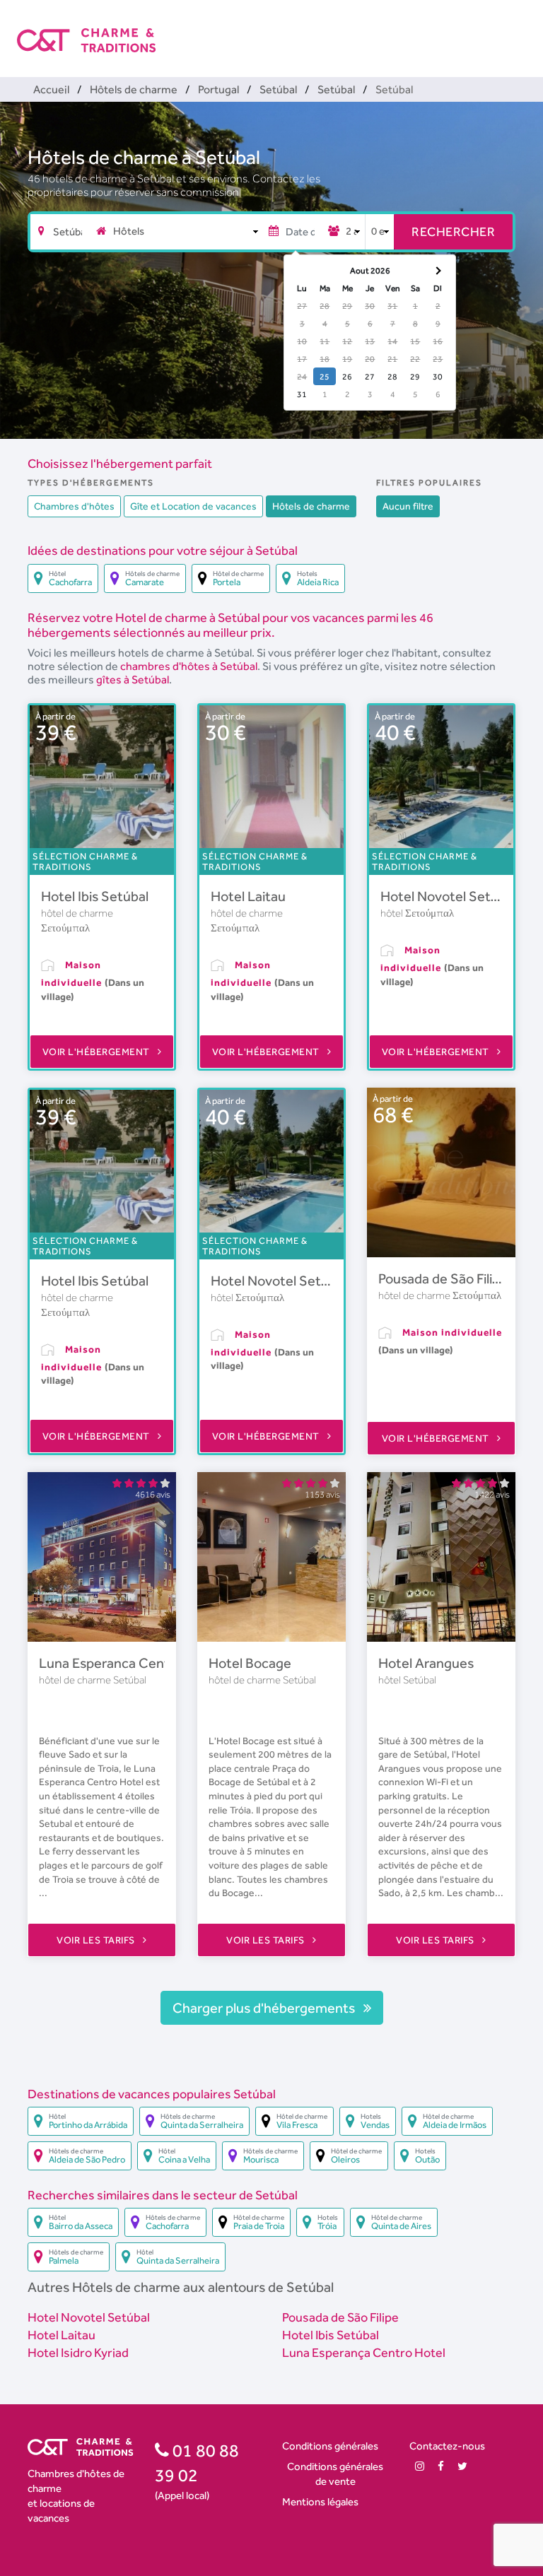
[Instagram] (420, 2466)
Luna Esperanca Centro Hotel (129, 1663)
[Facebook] (441, 2466)
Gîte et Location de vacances (193, 506)
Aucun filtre (408, 506)
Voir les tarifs (97, 1940)
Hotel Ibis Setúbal (95, 896)
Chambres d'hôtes (74, 506)
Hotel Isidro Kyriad (78, 2352)
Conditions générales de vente (335, 2474)
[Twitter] (462, 2466)
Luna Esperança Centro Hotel (364, 2352)
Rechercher (453, 231)
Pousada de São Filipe (443, 1278)
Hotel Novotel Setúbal (448, 896)
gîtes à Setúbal (133, 680)
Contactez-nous (447, 2446)
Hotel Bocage (250, 1663)
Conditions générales (330, 2446)
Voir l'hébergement (98, 1052)
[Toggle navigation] (517, 28)
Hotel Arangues (426, 1663)
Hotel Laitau (248, 896)
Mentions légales (320, 2501)
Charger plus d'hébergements (265, 2008)
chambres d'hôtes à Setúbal (189, 666)
